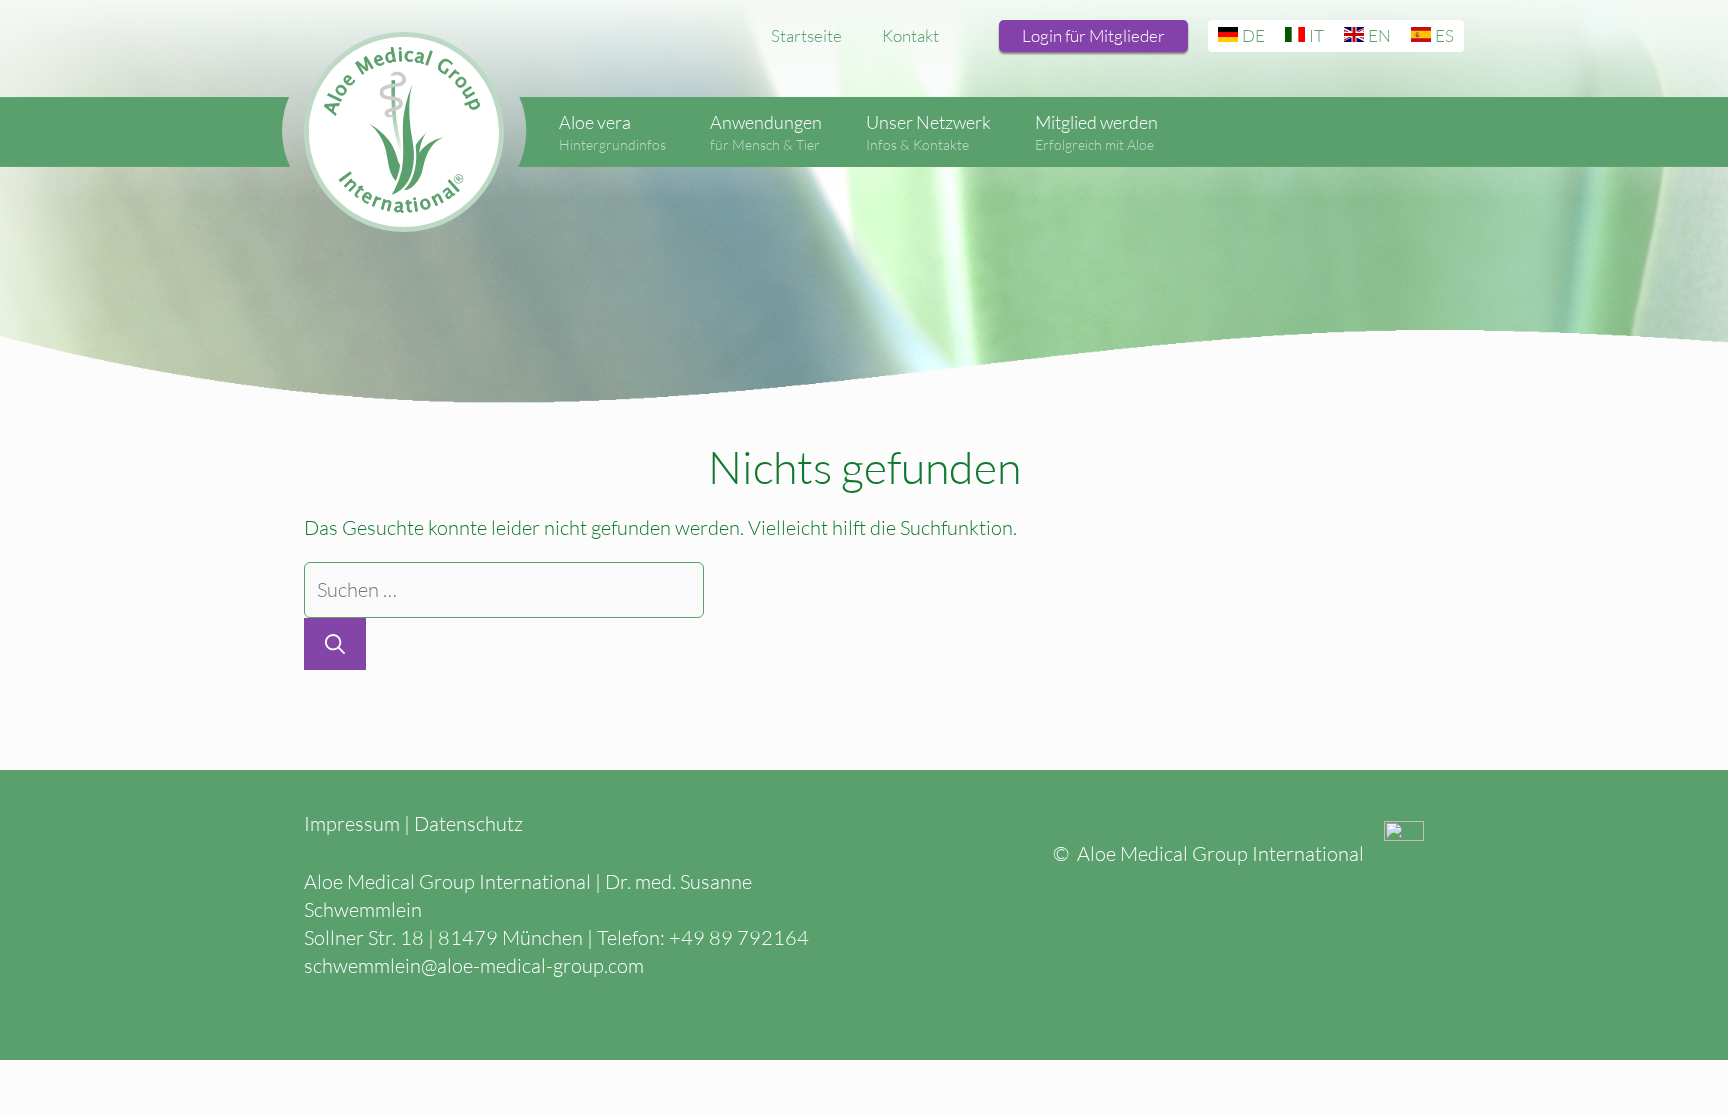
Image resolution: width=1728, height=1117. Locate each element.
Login (1093, 35)
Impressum (352, 823)
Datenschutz (468, 823)
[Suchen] (335, 644)
